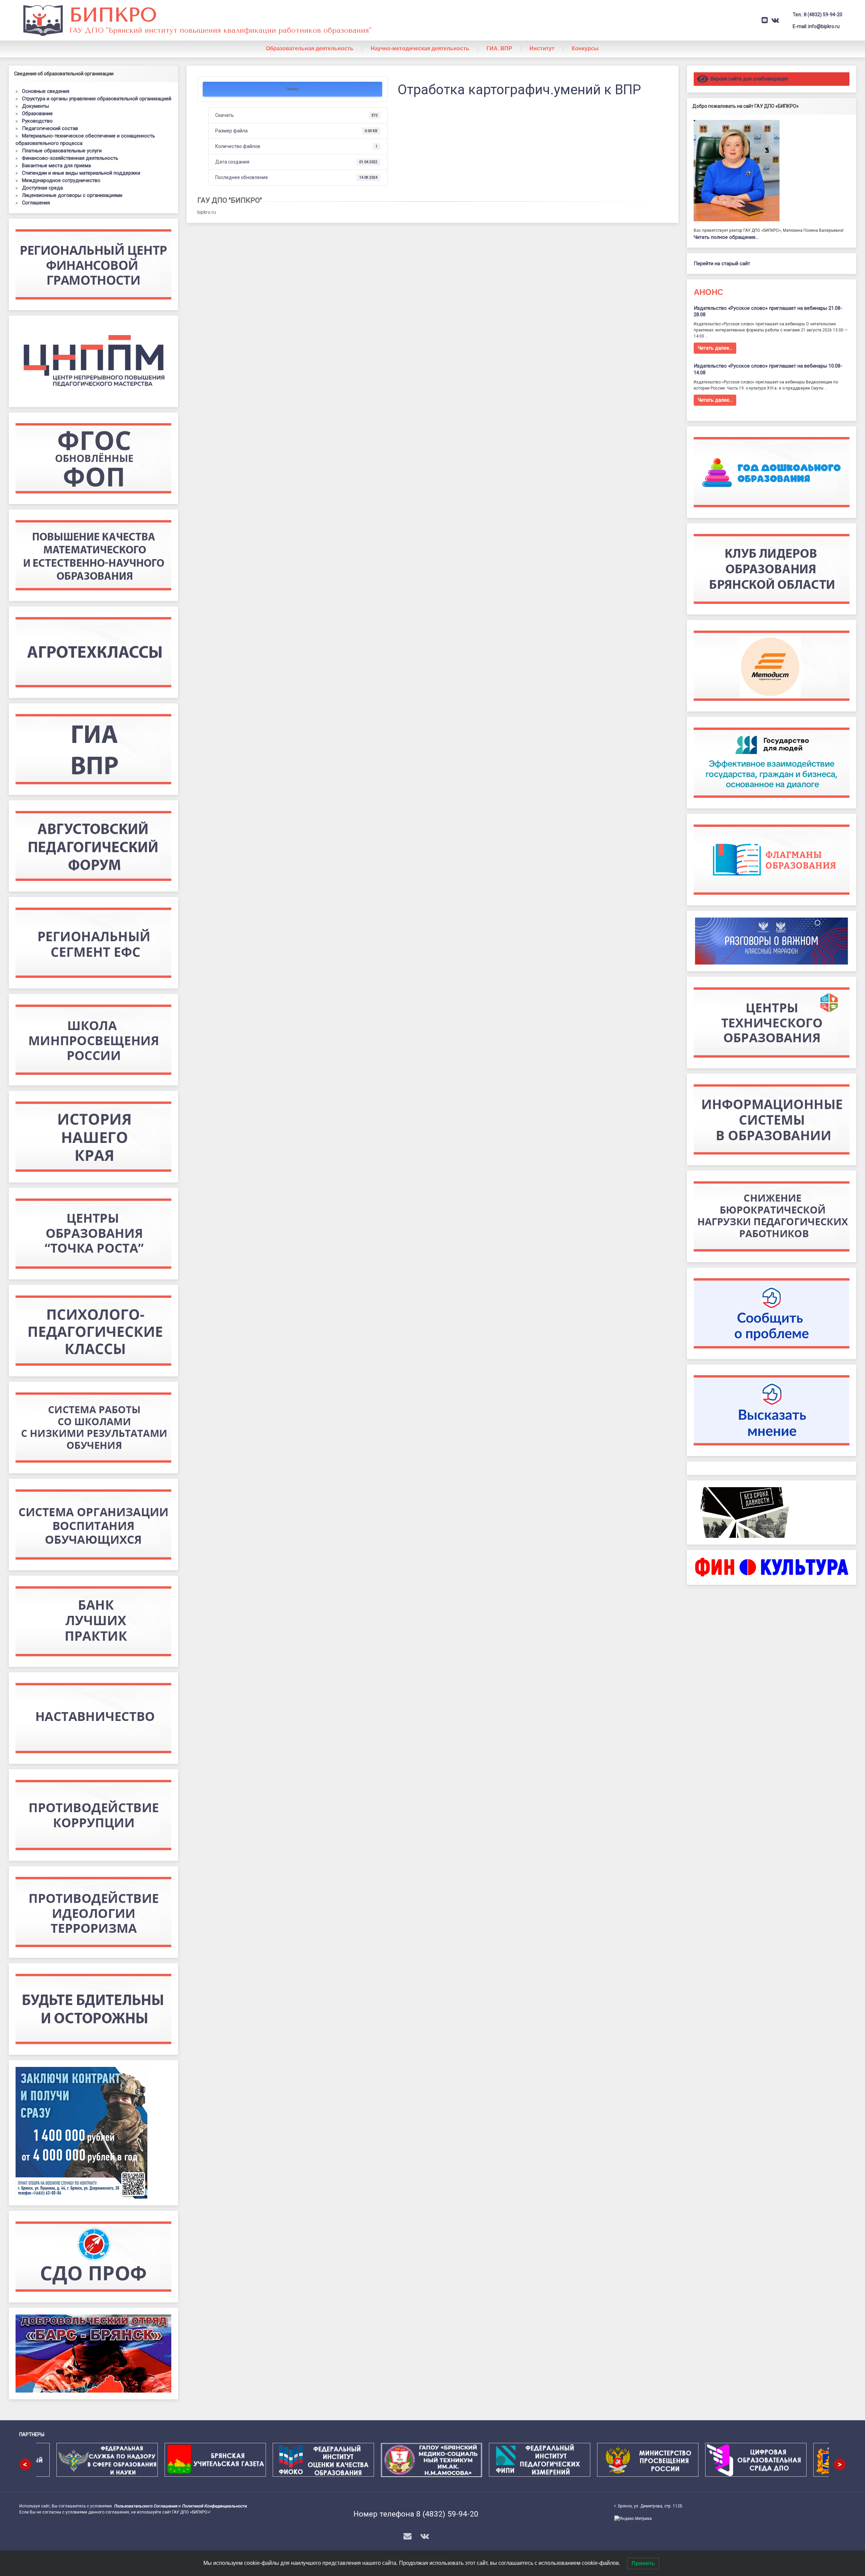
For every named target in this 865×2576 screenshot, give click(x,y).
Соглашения (36, 203)
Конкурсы (585, 48)
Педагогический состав (50, 128)
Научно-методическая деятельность (420, 48)
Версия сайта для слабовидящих (748, 79)
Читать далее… (715, 348)
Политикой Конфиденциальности (214, 2506)
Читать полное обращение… (726, 237)
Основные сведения (46, 91)
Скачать (292, 89)
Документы (35, 106)
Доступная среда (42, 188)
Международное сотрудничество (61, 180)
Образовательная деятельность (310, 48)
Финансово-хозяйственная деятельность (70, 158)
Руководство (37, 121)
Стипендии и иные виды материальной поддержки (81, 173)
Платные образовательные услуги (62, 151)
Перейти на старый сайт (722, 264)
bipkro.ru (207, 212)
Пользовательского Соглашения (146, 2506)
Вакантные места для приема (56, 166)
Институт (542, 48)
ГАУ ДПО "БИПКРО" (230, 200)
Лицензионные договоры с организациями (72, 195)
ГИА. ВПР (499, 48)
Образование (37, 114)
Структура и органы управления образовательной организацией (97, 99)
